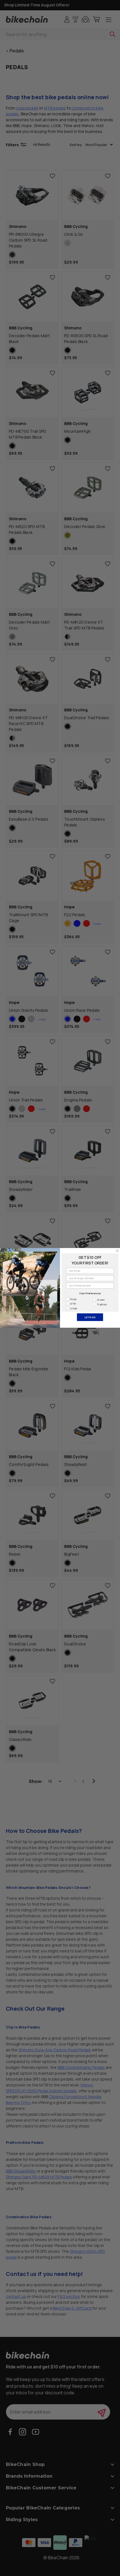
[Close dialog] (117, 1251)
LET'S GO (90, 1317)
